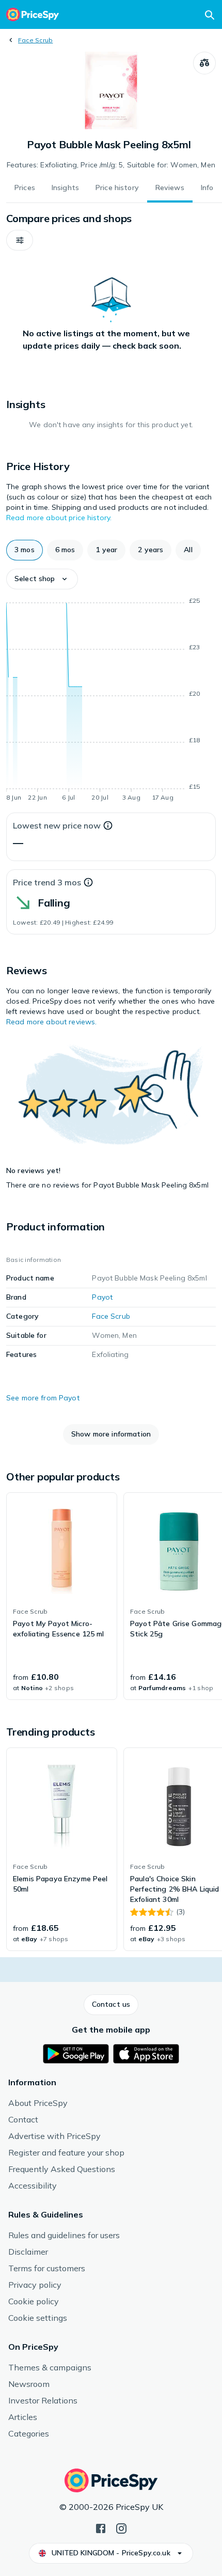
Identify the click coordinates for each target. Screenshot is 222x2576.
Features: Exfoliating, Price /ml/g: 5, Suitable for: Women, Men (111, 165)
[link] (62, 1596)
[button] (20, 240)
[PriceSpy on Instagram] (121, 2527)
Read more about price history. (59, 518)
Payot (102, 1297)
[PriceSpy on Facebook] (101, 2527)
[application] (111, 701)
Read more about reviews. (51, 1022)
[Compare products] (204, 63)
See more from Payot (43, 1398)
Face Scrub (35, 40)
